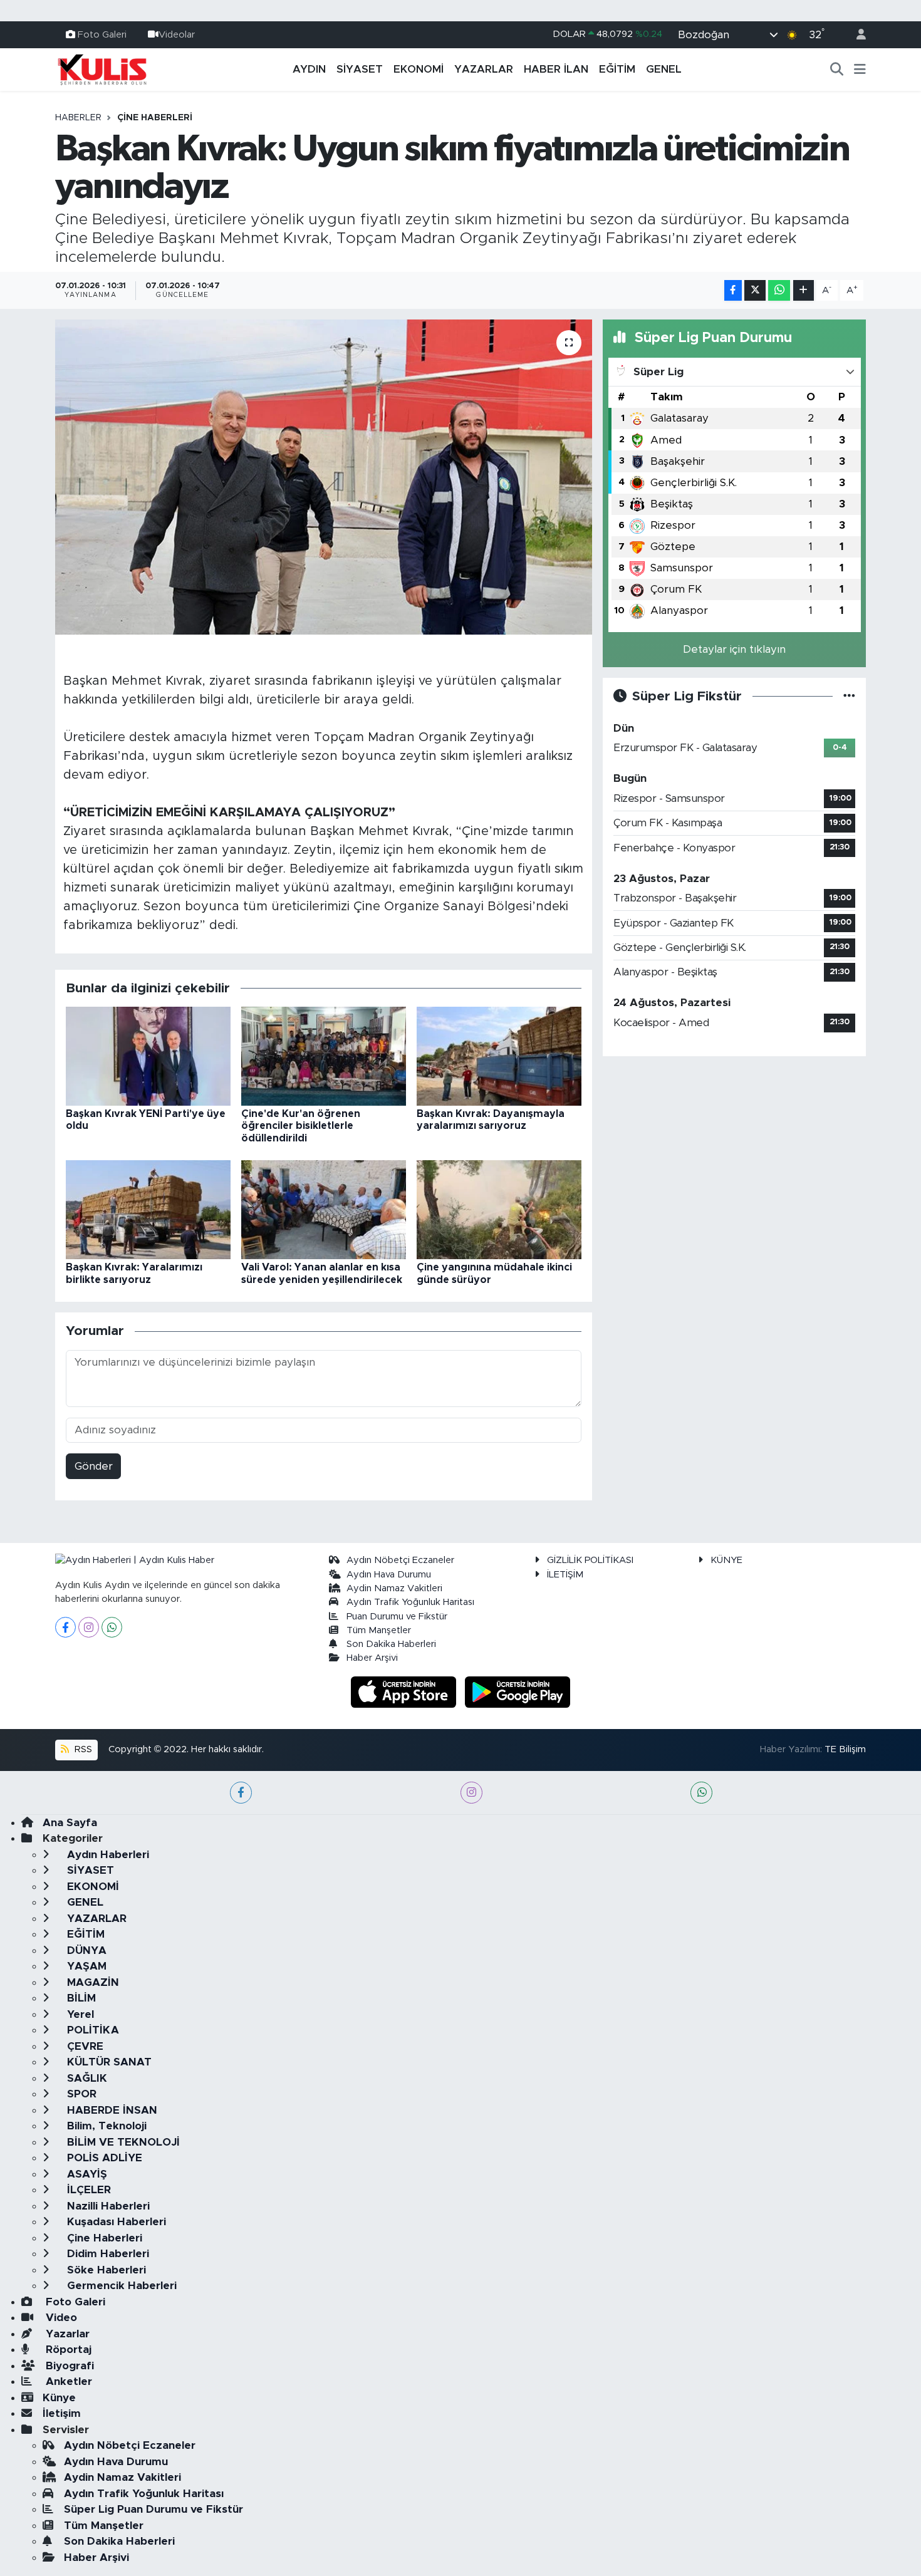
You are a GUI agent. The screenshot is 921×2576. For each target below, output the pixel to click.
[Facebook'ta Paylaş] (733, 290)
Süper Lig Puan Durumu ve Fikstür (153, 2509)
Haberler (78, 118)
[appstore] (405, 1691)
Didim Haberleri (107, 2254)
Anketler (67, 2381)
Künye (59, 2398)
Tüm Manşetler (379, 1630)
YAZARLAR (484, 69)
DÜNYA (85, 1950)
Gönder (94, 1466)
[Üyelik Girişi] (856, 35)
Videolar (177, 34)
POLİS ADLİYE (103, 2158)
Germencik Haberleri (120, 2286)
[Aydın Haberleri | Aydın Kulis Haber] (102, 69)
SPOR (80, 2094)
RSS (82, 1749)
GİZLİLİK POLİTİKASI (590, 1560)
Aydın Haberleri (107, 1855)
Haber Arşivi (372, 1658)
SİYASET (360, 69)
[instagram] (471, 1793)
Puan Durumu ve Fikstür (397, 1617)
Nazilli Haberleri (107, 2206)
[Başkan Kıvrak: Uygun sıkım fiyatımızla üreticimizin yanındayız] (324, 477)
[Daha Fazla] (804, 290)
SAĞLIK (86, 2078)
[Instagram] (89, 1627)
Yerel (79, 2014)
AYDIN (309, 69)
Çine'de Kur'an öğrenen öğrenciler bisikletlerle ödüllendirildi (301, 1126)
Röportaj (67, 2350)
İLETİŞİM (565, 1575)
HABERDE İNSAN (111, 2110)
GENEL (664, 69)
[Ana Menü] (860, 70)
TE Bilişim (845, 1749)
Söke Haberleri (105, 2270)
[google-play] (518, 1691)
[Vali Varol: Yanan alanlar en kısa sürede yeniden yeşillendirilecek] (324, 1209)
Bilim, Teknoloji (105, 2126)
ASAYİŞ (86, 2174)
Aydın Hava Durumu (389, 1575)
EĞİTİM (617, 69)
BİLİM (80, 1998)
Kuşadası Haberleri (115, 2222)
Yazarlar (66, 2334)
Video (60, 2318)
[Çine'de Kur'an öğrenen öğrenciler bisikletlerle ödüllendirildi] (324, 1056)
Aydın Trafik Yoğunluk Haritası (410, 1602)
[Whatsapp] (112, 1627)
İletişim (62, 2413)
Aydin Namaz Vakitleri (394, 1588)
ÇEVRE (84, 2046)
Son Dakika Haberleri (391, 1644)
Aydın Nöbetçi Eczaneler (400, 1560)
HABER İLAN (556, 69)
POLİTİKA (91, 2030)
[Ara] (837, 70)
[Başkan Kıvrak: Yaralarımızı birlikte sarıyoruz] (148, 1209)
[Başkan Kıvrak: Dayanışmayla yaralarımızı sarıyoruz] (499, 1056)
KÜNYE (726, 1560)
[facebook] (241, 1793)
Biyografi (68, 2366)
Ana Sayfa (70, 1823)
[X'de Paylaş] (755, 290)
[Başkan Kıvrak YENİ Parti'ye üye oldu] (148, 1056)
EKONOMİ (419, 69)
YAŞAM (85, 1966)
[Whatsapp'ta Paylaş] (779, 290)
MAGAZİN (91, 1982)
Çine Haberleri (155, 118)
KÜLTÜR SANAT (108, 2062)
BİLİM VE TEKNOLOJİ (122, 2142)
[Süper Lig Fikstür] (849, 696)
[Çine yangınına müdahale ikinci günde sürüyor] (499, 1209)
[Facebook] (65, 1627)
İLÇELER (87, 2190)
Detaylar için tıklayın (734, 649)
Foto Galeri (102, 34)
